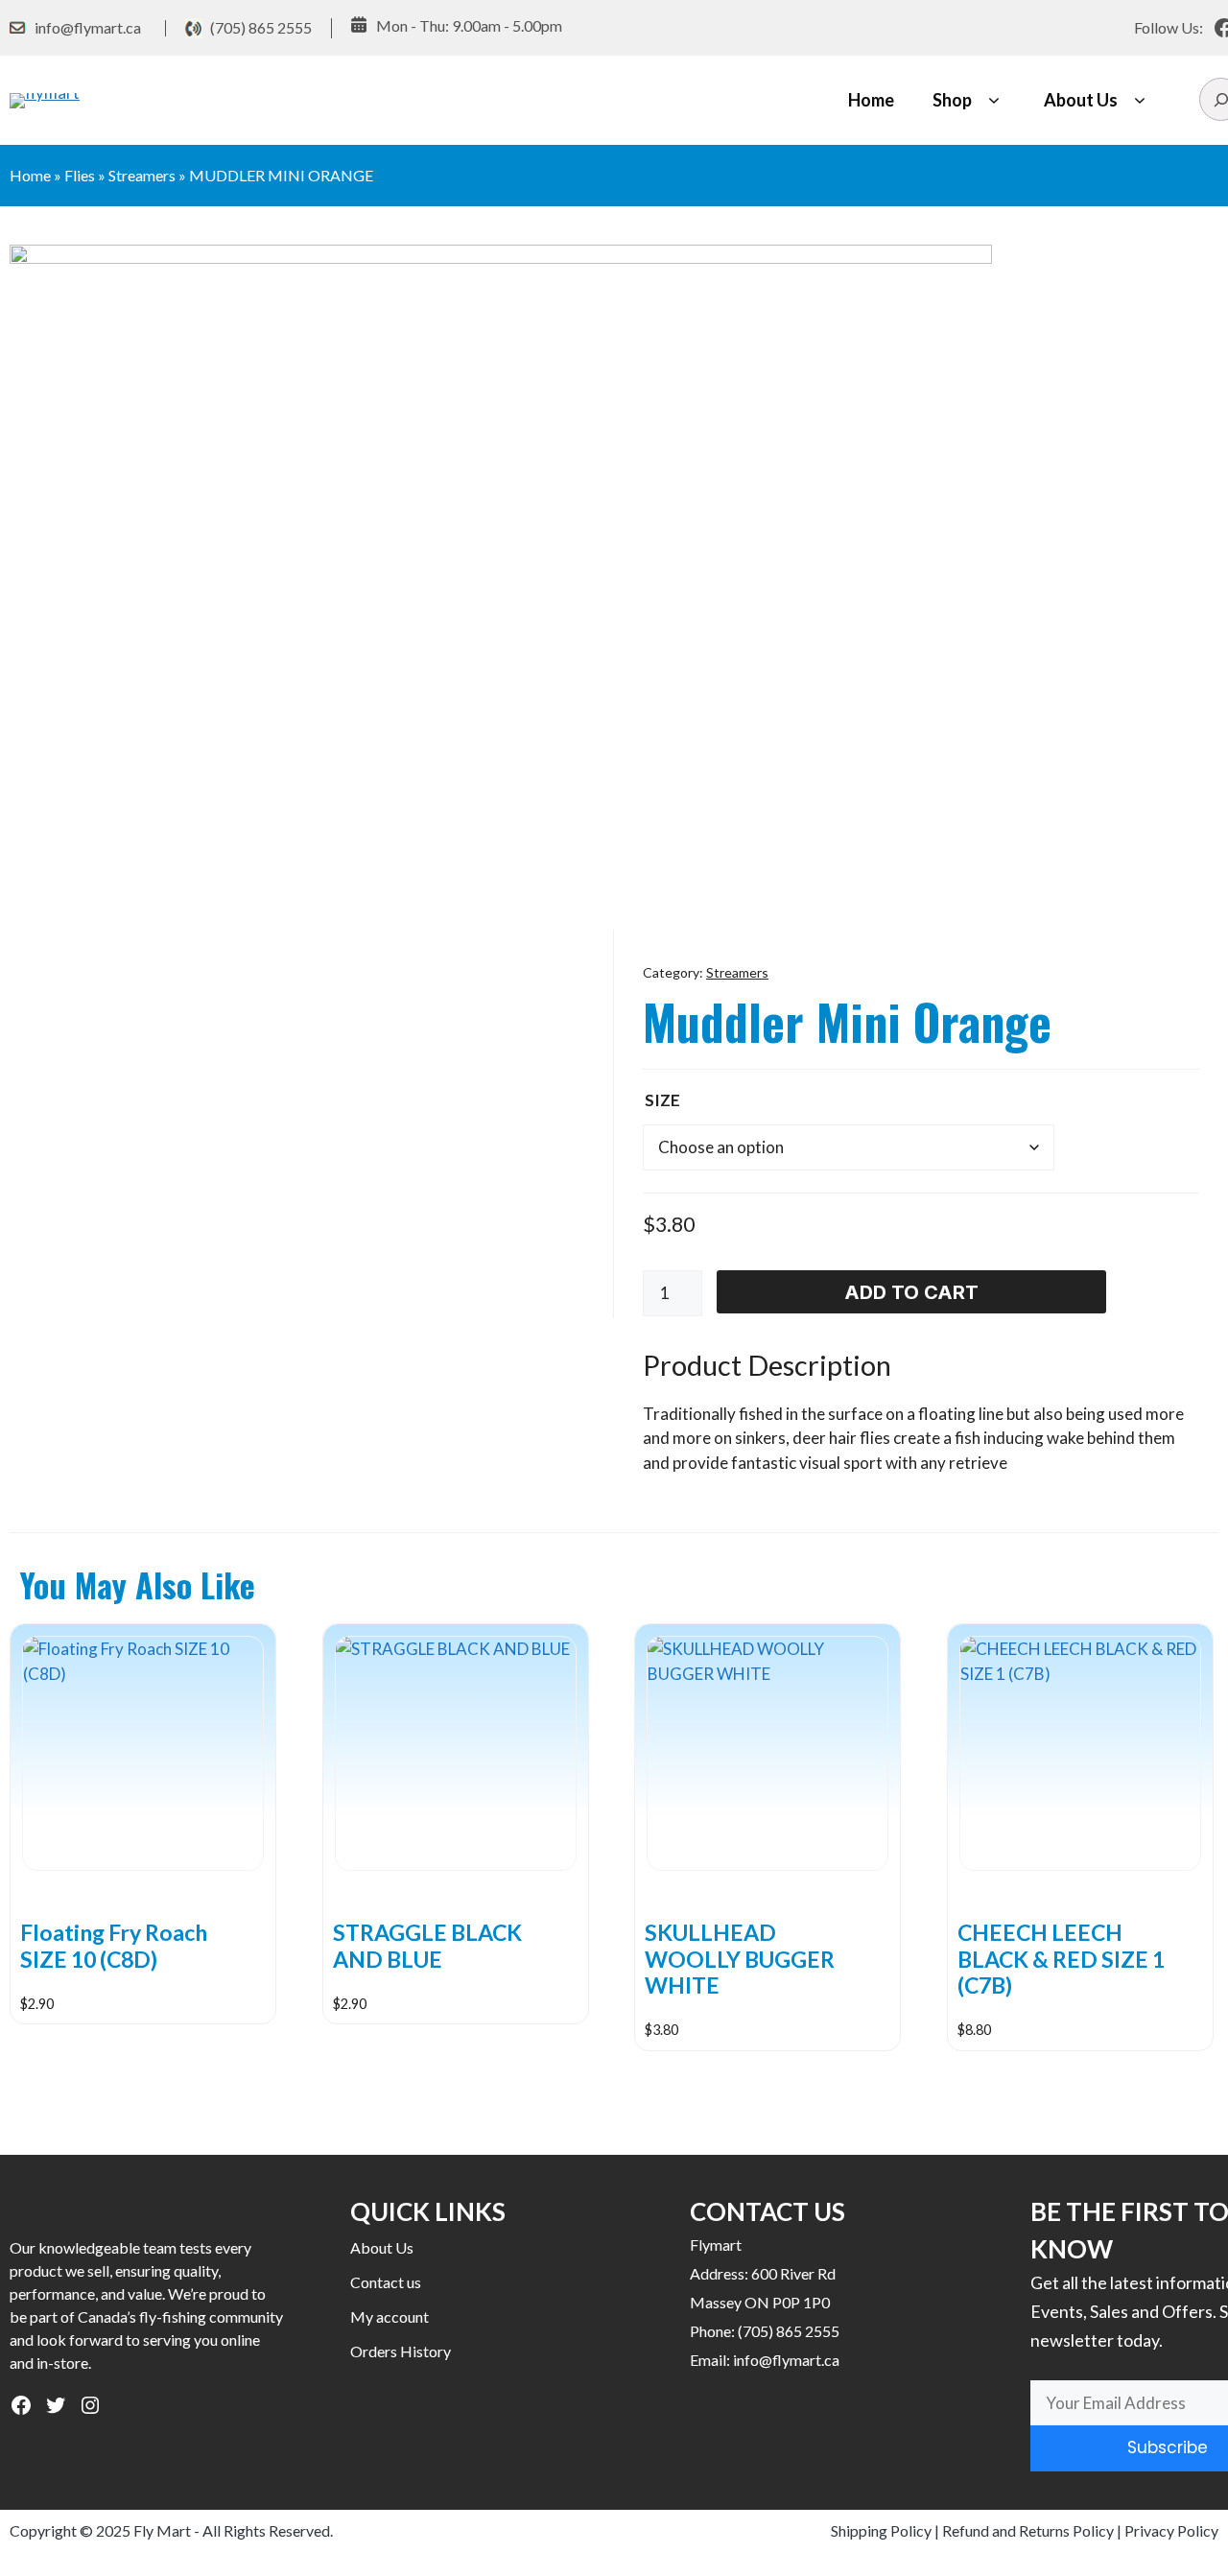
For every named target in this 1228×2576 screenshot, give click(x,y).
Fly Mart (162, 2530)
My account (390, 2316)
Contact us (386, 2282)
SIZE (662, 1100)
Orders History (401, 2351)
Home (871, 100)
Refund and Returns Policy (1028, 2530)
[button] (993, 100)
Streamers (142, 175)
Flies (80, 175)
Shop (952, 100)
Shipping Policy (881, 2530)
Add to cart (911, 1292)
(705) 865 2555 (261, 27)
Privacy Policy (1171, 2530)
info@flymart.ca (88, 27)
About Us (1081, 100)
